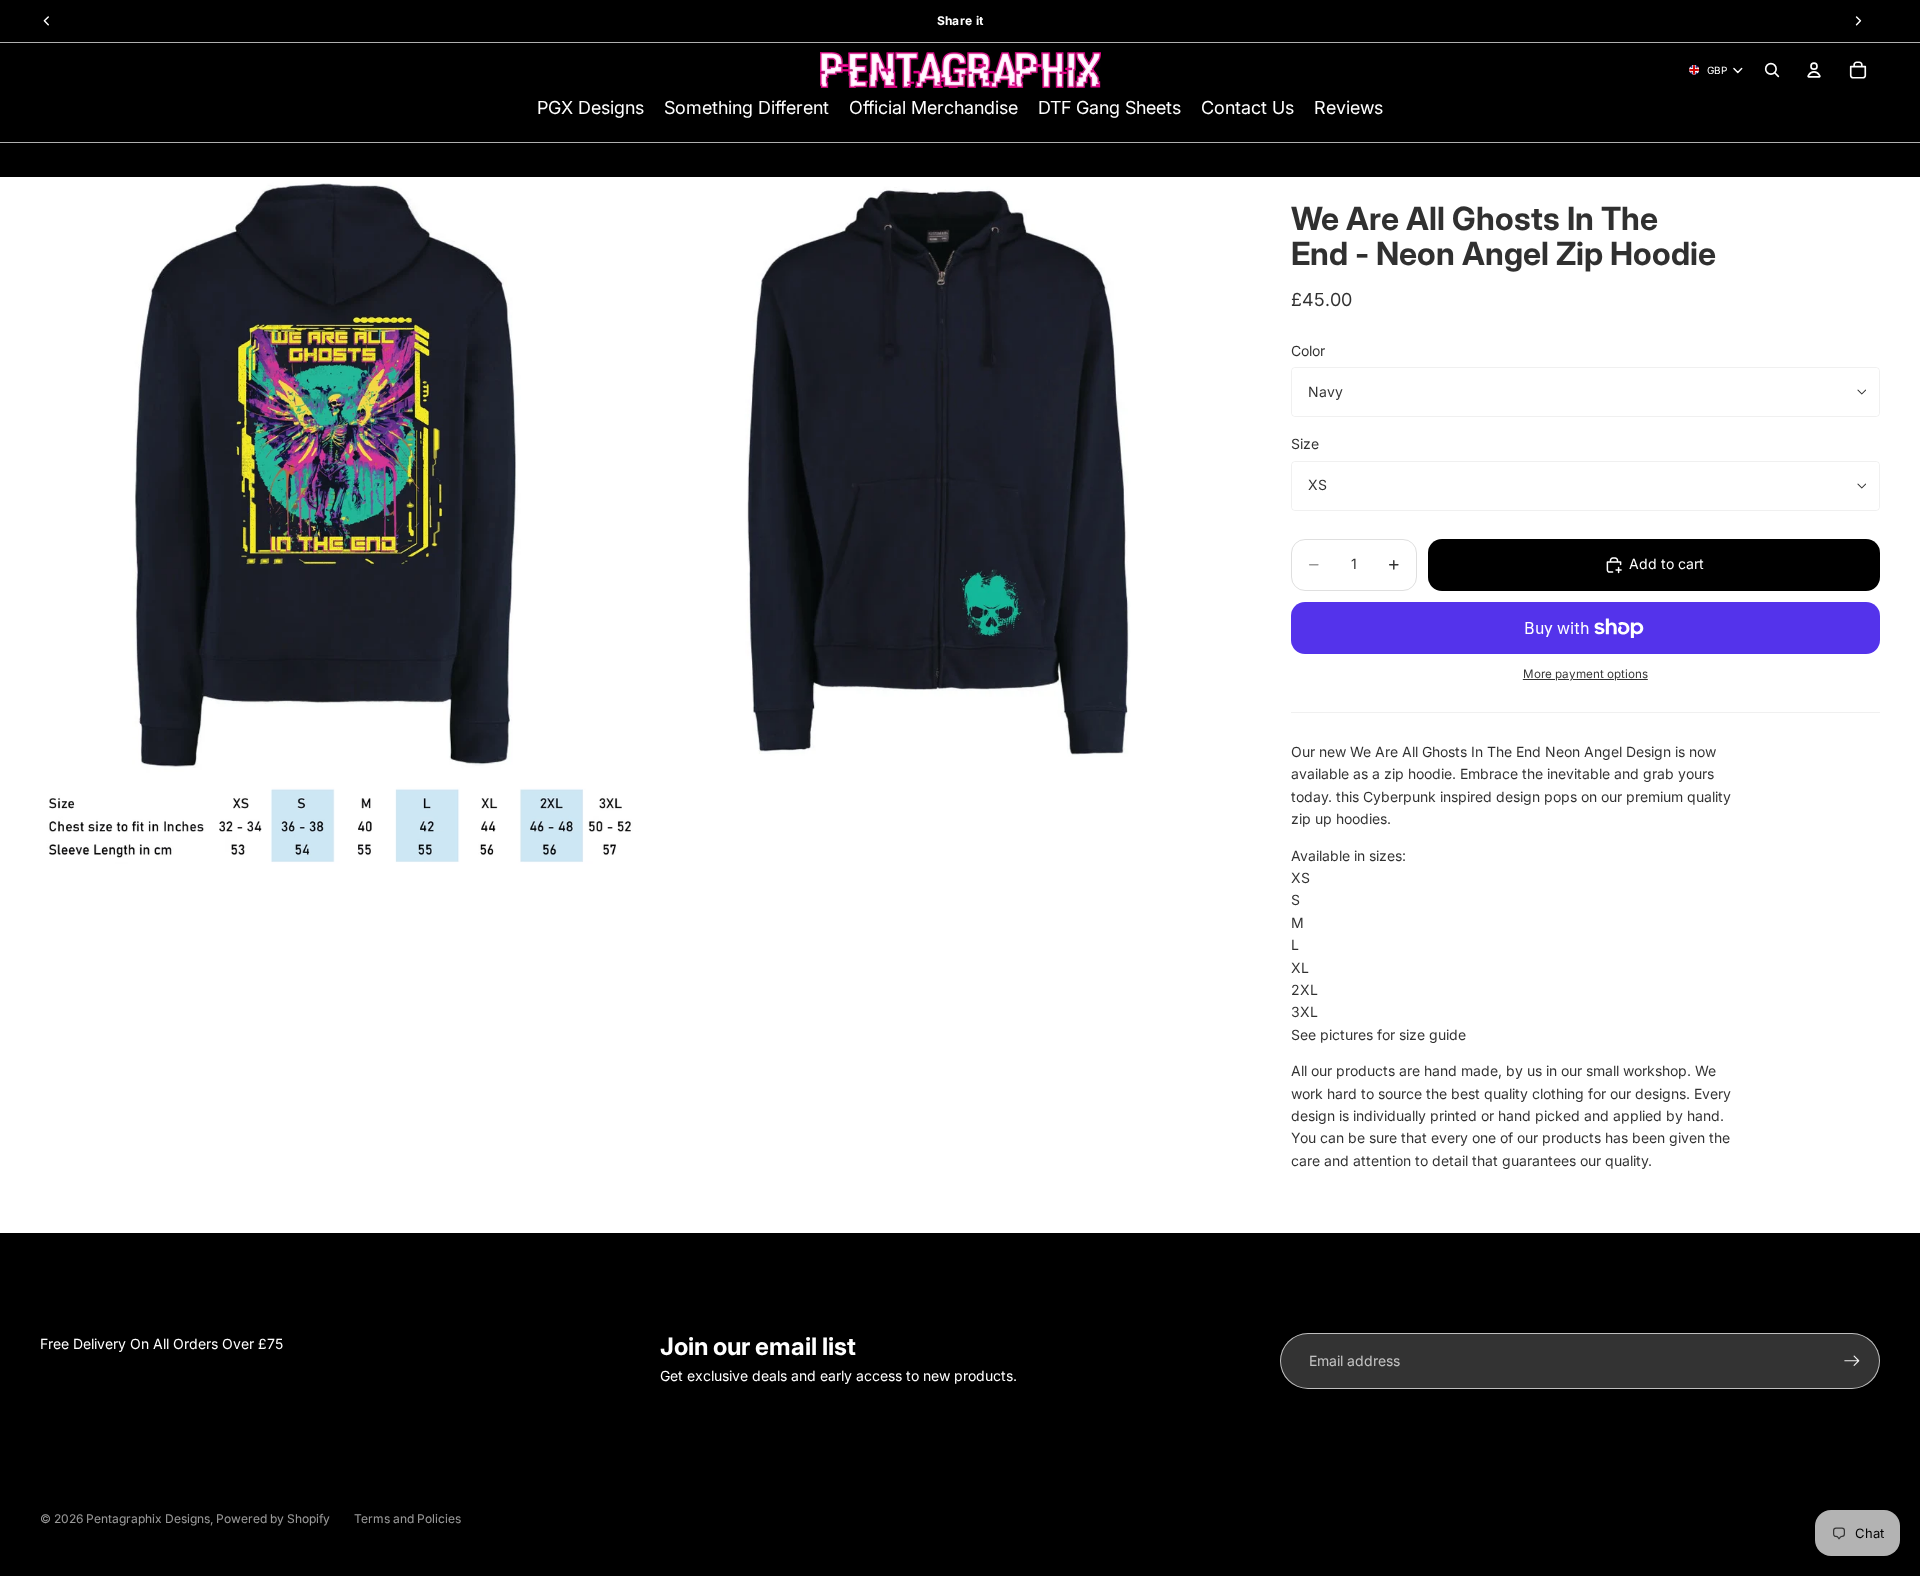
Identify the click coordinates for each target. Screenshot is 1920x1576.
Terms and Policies (407, 1518)
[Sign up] (1852, 1361)
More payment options (1585, 674)
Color (1308, 350)
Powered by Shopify (273, 1518)
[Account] (1814, 70)
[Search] (1772, 70)
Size (1305, 443)
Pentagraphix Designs (148, 1518)
